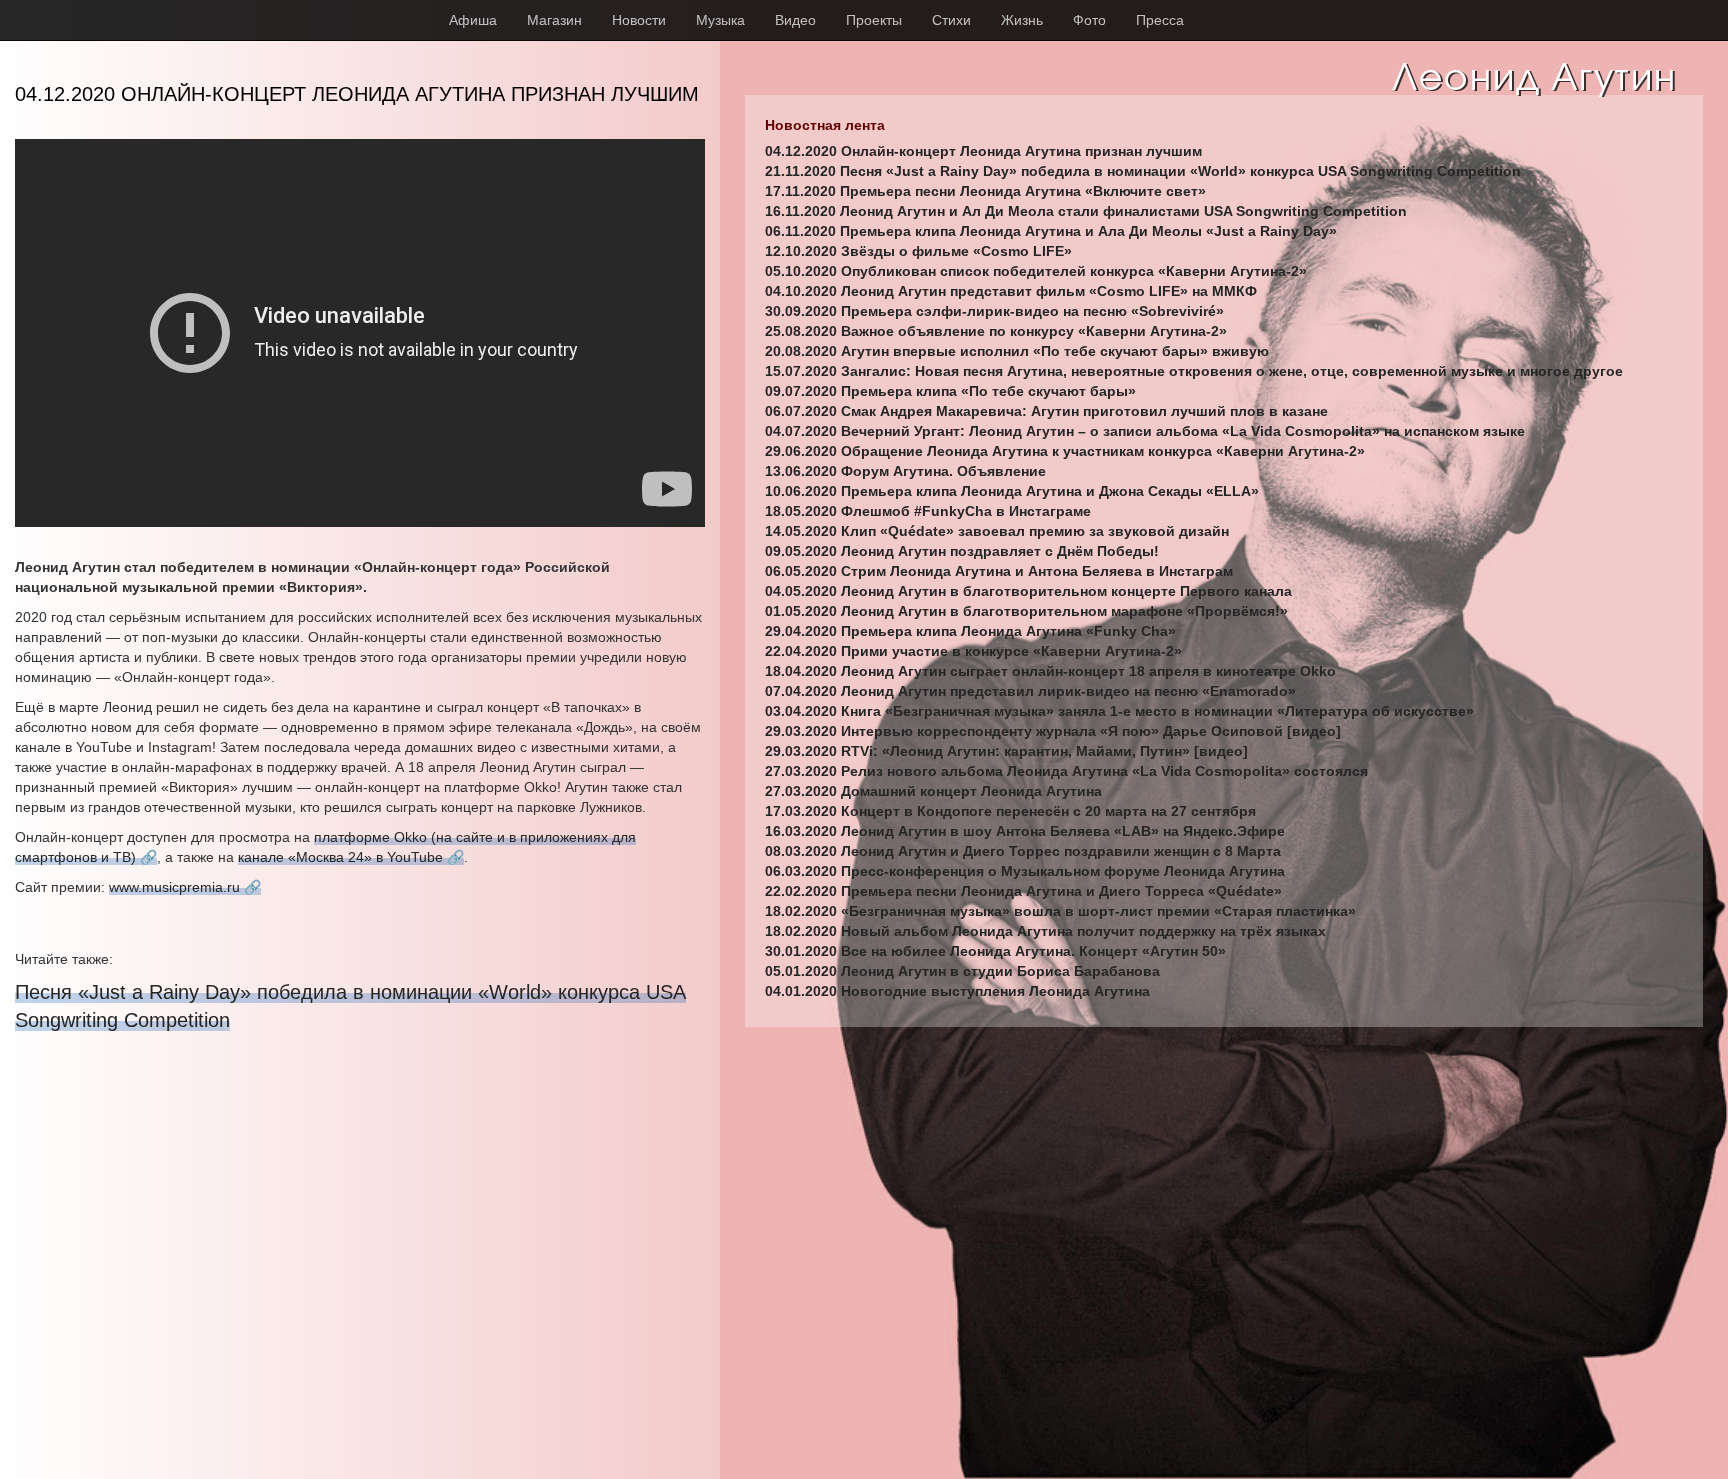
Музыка (720, 20)
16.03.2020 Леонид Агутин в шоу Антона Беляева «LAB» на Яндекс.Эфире (1025, 831)
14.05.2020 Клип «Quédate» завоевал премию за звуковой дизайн (997, 531)
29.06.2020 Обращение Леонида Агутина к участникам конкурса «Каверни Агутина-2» (1065, 451)
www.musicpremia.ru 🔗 (185, 887)
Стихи (951, 20)
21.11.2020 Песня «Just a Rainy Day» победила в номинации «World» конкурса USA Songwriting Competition (1143, 171)
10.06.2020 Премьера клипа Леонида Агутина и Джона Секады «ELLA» (1012, 491)
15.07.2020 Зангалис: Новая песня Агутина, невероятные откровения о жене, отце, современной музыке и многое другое (1194, 371)
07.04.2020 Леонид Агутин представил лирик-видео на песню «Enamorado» (1030, 691)
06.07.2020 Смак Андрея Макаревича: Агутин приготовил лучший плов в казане (1046, 411)
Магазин (554, 20)
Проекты (874, 20)
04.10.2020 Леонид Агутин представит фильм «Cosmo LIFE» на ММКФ (1011, 291)
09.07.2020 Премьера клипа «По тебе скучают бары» (950, 391)
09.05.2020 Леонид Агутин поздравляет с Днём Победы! (962, 551)
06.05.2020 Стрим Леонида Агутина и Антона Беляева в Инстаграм (999, 571)
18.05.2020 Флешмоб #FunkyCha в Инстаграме (928, 511)
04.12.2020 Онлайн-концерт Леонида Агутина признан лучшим (983, 151)
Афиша (473, 20)
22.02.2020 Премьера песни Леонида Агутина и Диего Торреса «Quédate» (1023, 891)
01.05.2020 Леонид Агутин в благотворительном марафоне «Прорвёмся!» (1026, 611)
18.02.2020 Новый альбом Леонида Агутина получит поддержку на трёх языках (1045, 931)
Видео (795, 20)
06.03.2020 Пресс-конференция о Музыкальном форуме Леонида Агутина (1025, 871)
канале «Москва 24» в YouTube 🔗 (351, 857)
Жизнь (1022, 20)
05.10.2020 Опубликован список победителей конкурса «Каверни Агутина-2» (1036, 271)
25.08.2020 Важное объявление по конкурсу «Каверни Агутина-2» (996, 331)
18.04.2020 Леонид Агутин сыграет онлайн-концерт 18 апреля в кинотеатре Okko (1050, 671)
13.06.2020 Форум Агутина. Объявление (905, 471)
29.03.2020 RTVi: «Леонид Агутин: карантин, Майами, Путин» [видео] (1006, 751)
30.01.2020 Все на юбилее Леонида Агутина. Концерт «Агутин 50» (995, 951)
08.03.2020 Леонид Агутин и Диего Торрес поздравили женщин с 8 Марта (1023, 851)
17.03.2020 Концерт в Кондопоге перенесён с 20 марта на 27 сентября (1010, 811)
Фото (1089, 20)
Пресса (1160, 20)
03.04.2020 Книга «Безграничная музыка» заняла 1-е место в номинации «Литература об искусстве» (1119, 711)
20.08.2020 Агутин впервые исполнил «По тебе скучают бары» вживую (1017, 351)
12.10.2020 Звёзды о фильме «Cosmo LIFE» (918, 251)
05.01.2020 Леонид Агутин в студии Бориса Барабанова (962, 971)
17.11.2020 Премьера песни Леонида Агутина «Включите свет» (985, 191)
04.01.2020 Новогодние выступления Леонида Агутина (957, 991)
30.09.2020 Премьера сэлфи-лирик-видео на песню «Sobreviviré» (994, 311)
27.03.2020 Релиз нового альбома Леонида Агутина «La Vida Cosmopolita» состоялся (1066, 771)
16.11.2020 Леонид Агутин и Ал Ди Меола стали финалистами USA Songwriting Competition (1086, 211)
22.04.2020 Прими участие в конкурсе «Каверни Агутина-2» (973, 651)
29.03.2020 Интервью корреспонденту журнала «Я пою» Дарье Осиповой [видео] (1053, 731)
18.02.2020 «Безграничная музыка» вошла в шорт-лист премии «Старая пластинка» (1060, 911)
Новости (639, 20)
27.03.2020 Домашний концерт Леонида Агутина (933, 791)
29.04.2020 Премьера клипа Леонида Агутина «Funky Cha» (970, 631)
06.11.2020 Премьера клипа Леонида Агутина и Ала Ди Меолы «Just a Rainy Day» (1051, 231)
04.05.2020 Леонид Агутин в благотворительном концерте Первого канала (1028, 591)
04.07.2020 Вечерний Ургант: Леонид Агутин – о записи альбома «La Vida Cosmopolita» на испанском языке (1145, 431)
